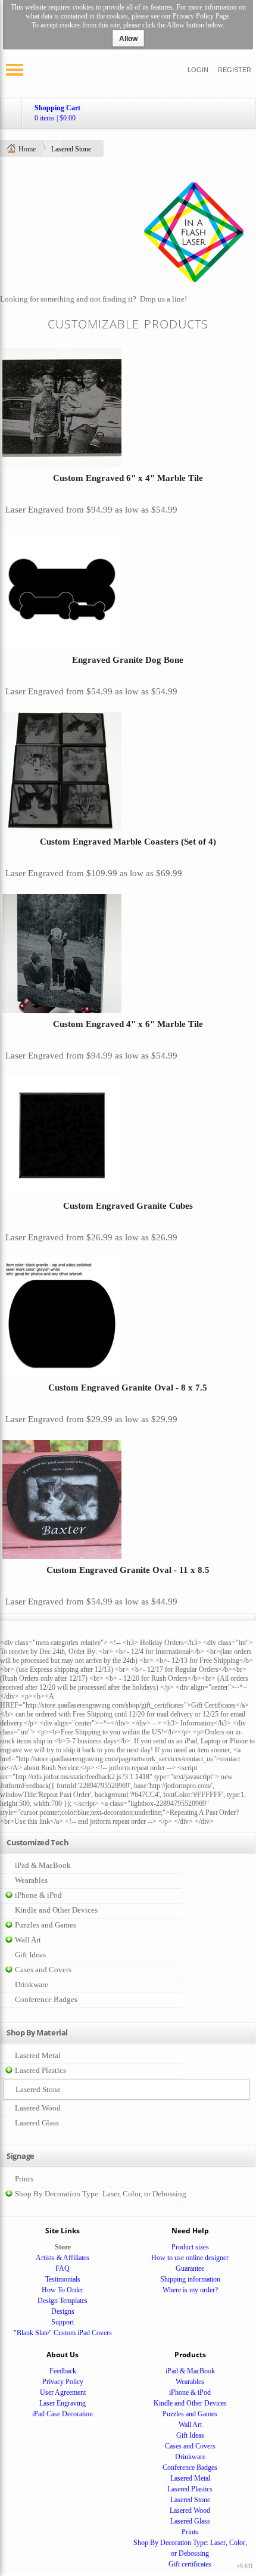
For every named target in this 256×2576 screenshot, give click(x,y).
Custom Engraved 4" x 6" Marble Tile (128, 1024)
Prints (24, 2179)
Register (235, 70)
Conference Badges (46, 1999)
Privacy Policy (63, 2382)
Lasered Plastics (40, 2070)
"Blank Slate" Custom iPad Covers (63, 2333)
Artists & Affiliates (63, 2258)
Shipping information (190, 2279)
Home (27, 149)
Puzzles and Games (46, 1925)
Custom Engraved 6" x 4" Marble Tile (128, 478)
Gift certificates (190, 2564)
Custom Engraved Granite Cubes (128, 1206)
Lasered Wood (38, 2108)
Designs (63, 2311)
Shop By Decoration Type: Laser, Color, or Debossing (101, 2194)
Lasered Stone (190, 2500)
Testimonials (63, 2279)
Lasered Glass (37, 2123)
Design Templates (63, 2301)
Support (63, 2322)
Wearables (31, 1880)
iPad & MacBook (43, 1865)
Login (198, 70)
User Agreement (63, 2392)
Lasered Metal (38, 2055)
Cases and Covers (43, 1970)
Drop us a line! (163, 299)
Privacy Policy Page (201, 16)
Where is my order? (190, 2290)
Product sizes (190, 2247)
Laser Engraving (63, 2403)
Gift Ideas (30, 1955)
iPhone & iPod (38, 1895)
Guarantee (190, 2268)
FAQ (63, 2268)
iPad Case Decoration (63, 2414)
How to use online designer (190, 2258)
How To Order (63, 2290)
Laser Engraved (35, 510)
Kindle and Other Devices (56, 1910)
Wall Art (28, 1940)
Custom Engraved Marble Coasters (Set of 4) (128, 842)
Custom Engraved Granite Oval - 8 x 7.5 (128, 1388)
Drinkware (32, 1984)
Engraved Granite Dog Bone (128, 660)
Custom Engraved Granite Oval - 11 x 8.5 (128, 1570)
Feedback (63, 2371)
